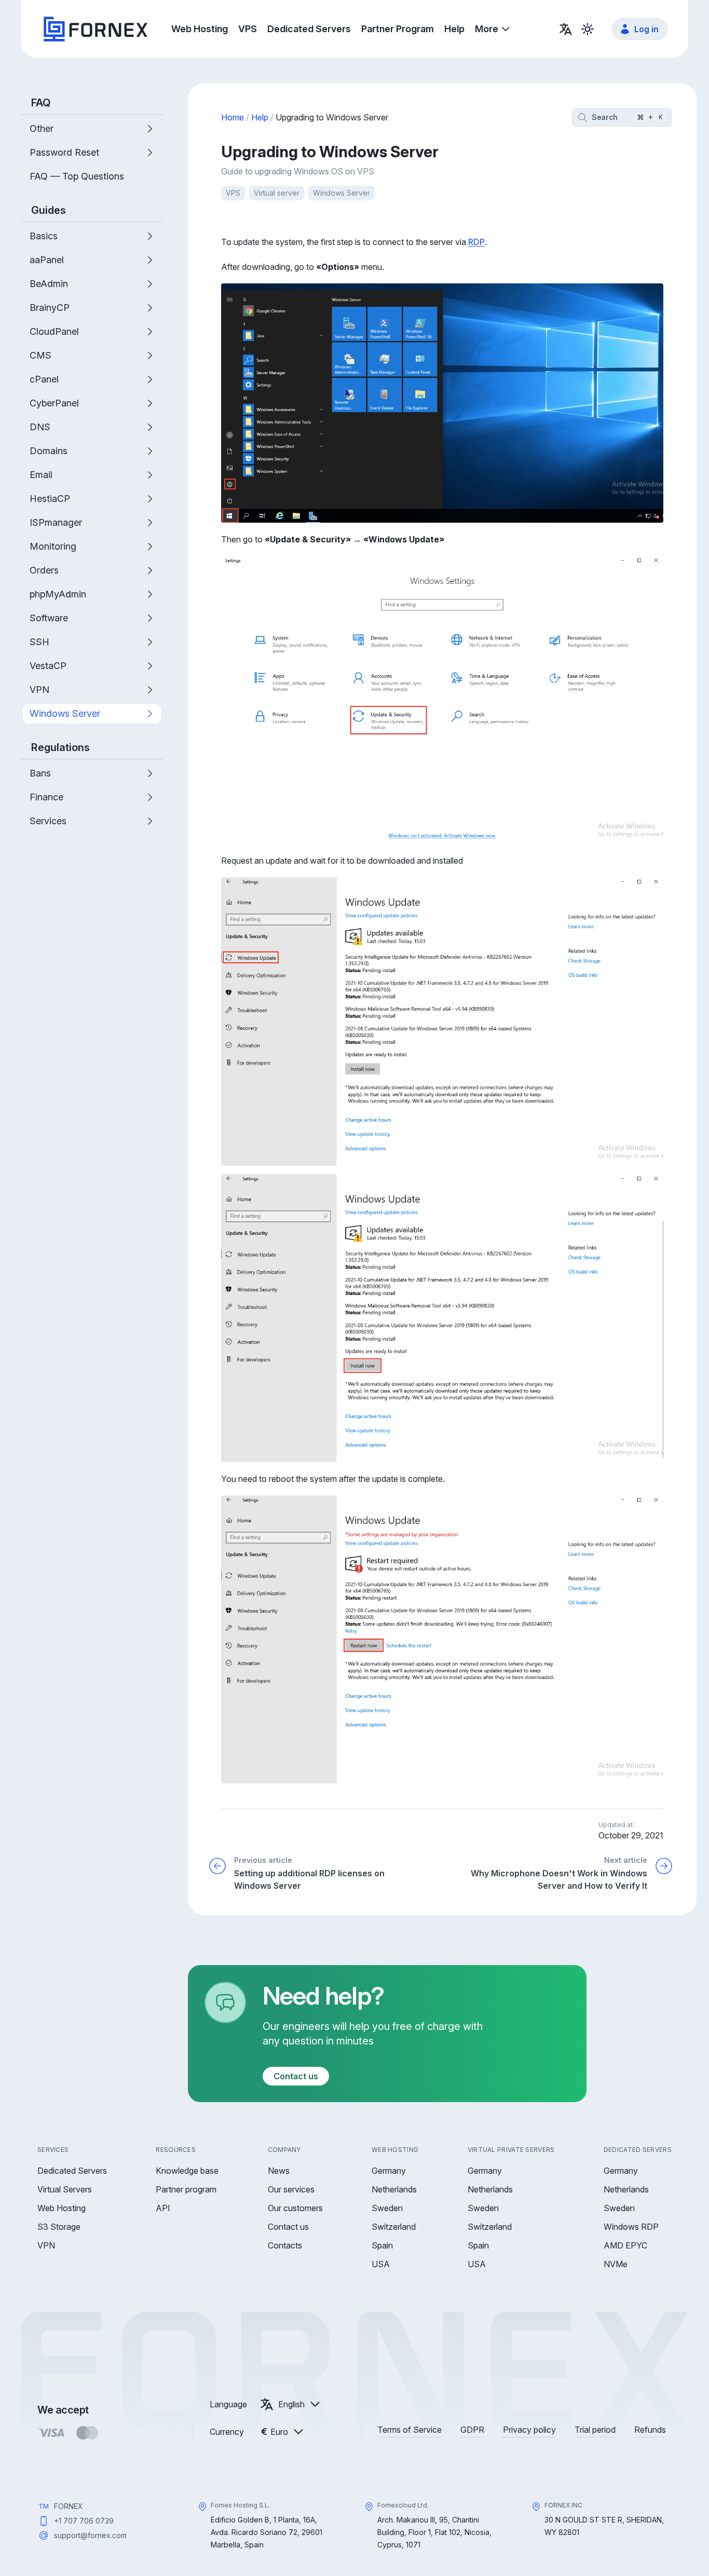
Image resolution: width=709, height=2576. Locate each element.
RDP (476, 242)
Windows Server (342, 193)
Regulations (60, 747)
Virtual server (277, 193)
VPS (233, 193)
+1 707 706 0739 (84, 2521)
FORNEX (69, 2506)
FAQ (41, 103)
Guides (49, 210)
